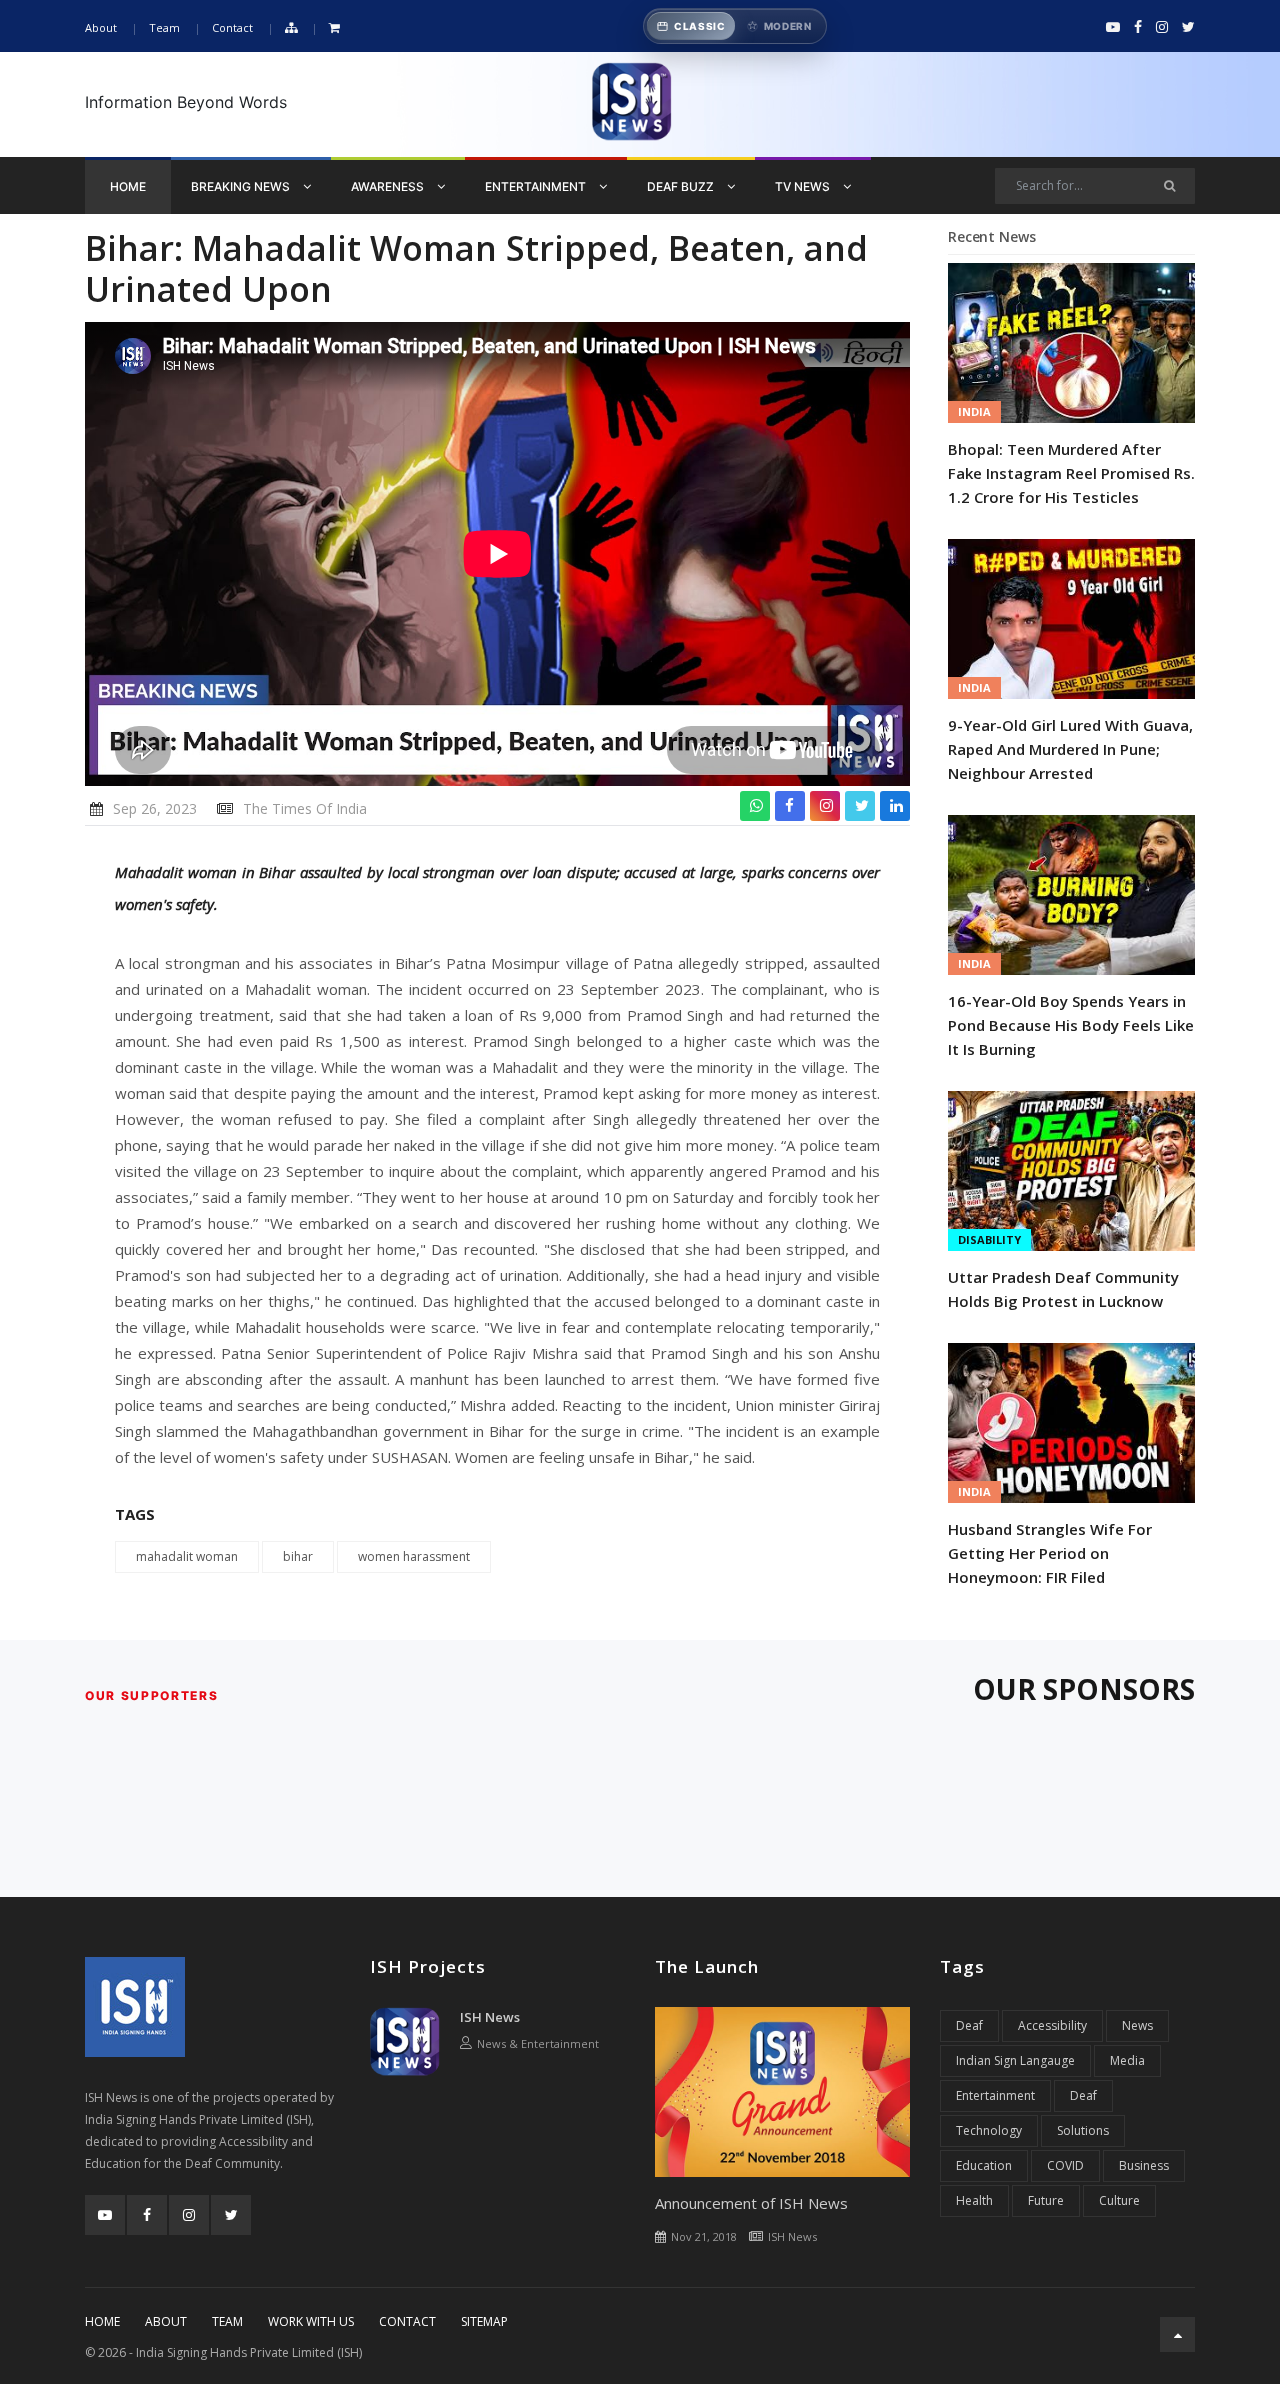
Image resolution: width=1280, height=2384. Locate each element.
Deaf (969, 2025)
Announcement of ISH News (751, 2203)
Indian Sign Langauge (1015, 2060)
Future (1046, 2200)
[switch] (735, 26)
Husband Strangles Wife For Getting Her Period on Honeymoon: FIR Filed (1050, 1553)
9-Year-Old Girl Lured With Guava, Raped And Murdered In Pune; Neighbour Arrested (1070, 749)
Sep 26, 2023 (155, 808)
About (101, 27)
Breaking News (242, 186)
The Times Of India (305, 808)
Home (128, 186)
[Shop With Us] (334, 28)
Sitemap (484, 2321)
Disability (989, 1239)
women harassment (414, 1556)
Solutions (1083, 2130)
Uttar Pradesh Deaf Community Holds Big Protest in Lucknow (1063, 1289)
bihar (298, 1556)
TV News (804, 186)
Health (974, 2200)
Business (1144, 2165)
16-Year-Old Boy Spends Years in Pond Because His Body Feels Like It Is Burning (1071, 1025)
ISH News (490, 2017)
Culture (1119, 2200)
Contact (232, 27)
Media (1127, 2060)
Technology (989, 2130)
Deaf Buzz (682, 186)
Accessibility (1052, 2025)
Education (984, 2165)
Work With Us (311, 2321)
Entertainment (537, 186)
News (1137, 2025)
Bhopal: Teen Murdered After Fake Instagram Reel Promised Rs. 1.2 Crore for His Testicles (1071, 473)
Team (164, 27)
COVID (1065, 2165)
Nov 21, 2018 (704, 2236)
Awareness (389, 186)
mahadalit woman (187, 1556)
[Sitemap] (291, 28)
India (974, 411)
